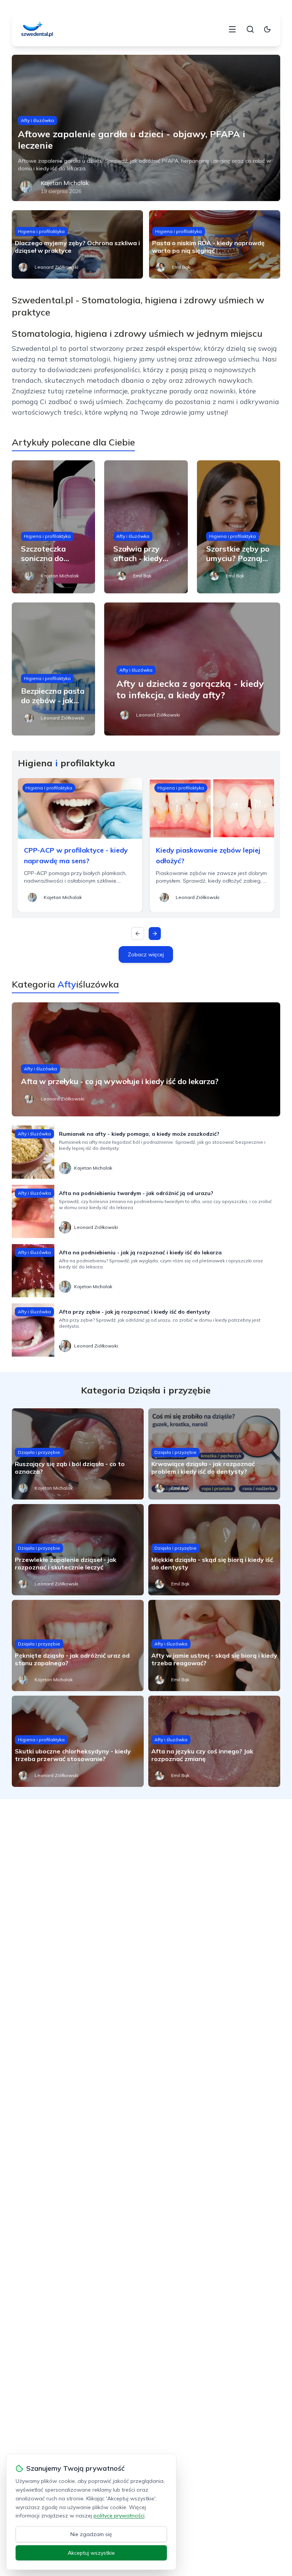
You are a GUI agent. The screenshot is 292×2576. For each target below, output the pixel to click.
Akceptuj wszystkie (91, 2553)
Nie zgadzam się (91, 2534)
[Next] (155, 934)
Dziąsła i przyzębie (39, 1452)
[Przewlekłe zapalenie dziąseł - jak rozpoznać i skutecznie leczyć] (78, 1550)
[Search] (250, 29)
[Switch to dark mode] (267, 29)
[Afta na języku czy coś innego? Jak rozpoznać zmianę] (214, 1741)
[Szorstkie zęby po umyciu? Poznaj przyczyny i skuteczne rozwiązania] (239, 527)
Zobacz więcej (146, 954)
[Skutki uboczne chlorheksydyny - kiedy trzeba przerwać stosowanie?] (78, 1741)
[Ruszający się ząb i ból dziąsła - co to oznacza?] (78, 1454)
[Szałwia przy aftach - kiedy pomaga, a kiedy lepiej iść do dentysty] (146, 527)
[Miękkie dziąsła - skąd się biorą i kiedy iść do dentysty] (214, 1550)
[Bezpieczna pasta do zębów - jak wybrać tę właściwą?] (54, 669)
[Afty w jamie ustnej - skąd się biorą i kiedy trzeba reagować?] (214, 1645)
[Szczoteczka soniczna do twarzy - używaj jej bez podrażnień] (54, 527)
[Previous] (138, 934)
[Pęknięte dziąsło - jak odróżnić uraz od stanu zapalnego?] (78, 1645)
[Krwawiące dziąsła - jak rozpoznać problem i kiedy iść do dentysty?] (214, 1454)
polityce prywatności (119, 2516)
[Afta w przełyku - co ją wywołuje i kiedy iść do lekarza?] (146, 1059)
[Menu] (232, 29)
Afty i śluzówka (37, 120)
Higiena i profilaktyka (41, 231)
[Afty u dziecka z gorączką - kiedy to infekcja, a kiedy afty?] (192, 669)
